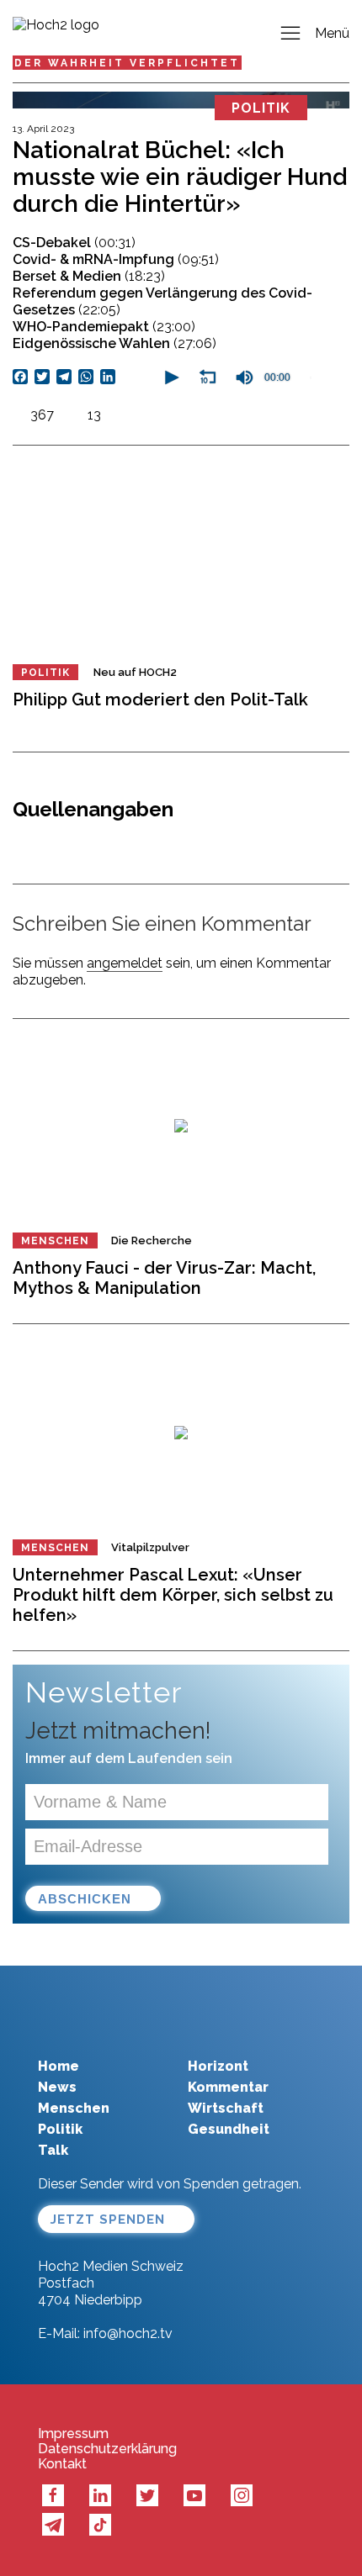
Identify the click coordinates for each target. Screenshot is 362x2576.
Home (59, 2066)
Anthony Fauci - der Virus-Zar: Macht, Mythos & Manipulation (164, 1278)
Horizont (218, 2066)
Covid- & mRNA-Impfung (116, 259)
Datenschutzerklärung (107, 2449)
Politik (45, 673)
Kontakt (62, 2464)
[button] (170, 377)
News (57, 2087)
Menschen (55, 1241)
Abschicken (85, 1899)
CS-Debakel (74, 243)
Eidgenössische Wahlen (114, 343)
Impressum (73, 2434)
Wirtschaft (226, 2108)
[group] (244, 377)
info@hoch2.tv (128, 2333)
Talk (53, 2150)
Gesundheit (229, 2129)
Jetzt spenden (108, 2220)
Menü (332, 33)
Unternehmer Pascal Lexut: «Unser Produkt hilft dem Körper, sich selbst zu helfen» (173, 1595)
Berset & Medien (89, 276)
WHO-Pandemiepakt (104, 327)
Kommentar (228, 2087)
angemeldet (125, 963)
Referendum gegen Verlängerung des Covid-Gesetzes (162, 301)
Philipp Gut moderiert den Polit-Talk (160, 699)
